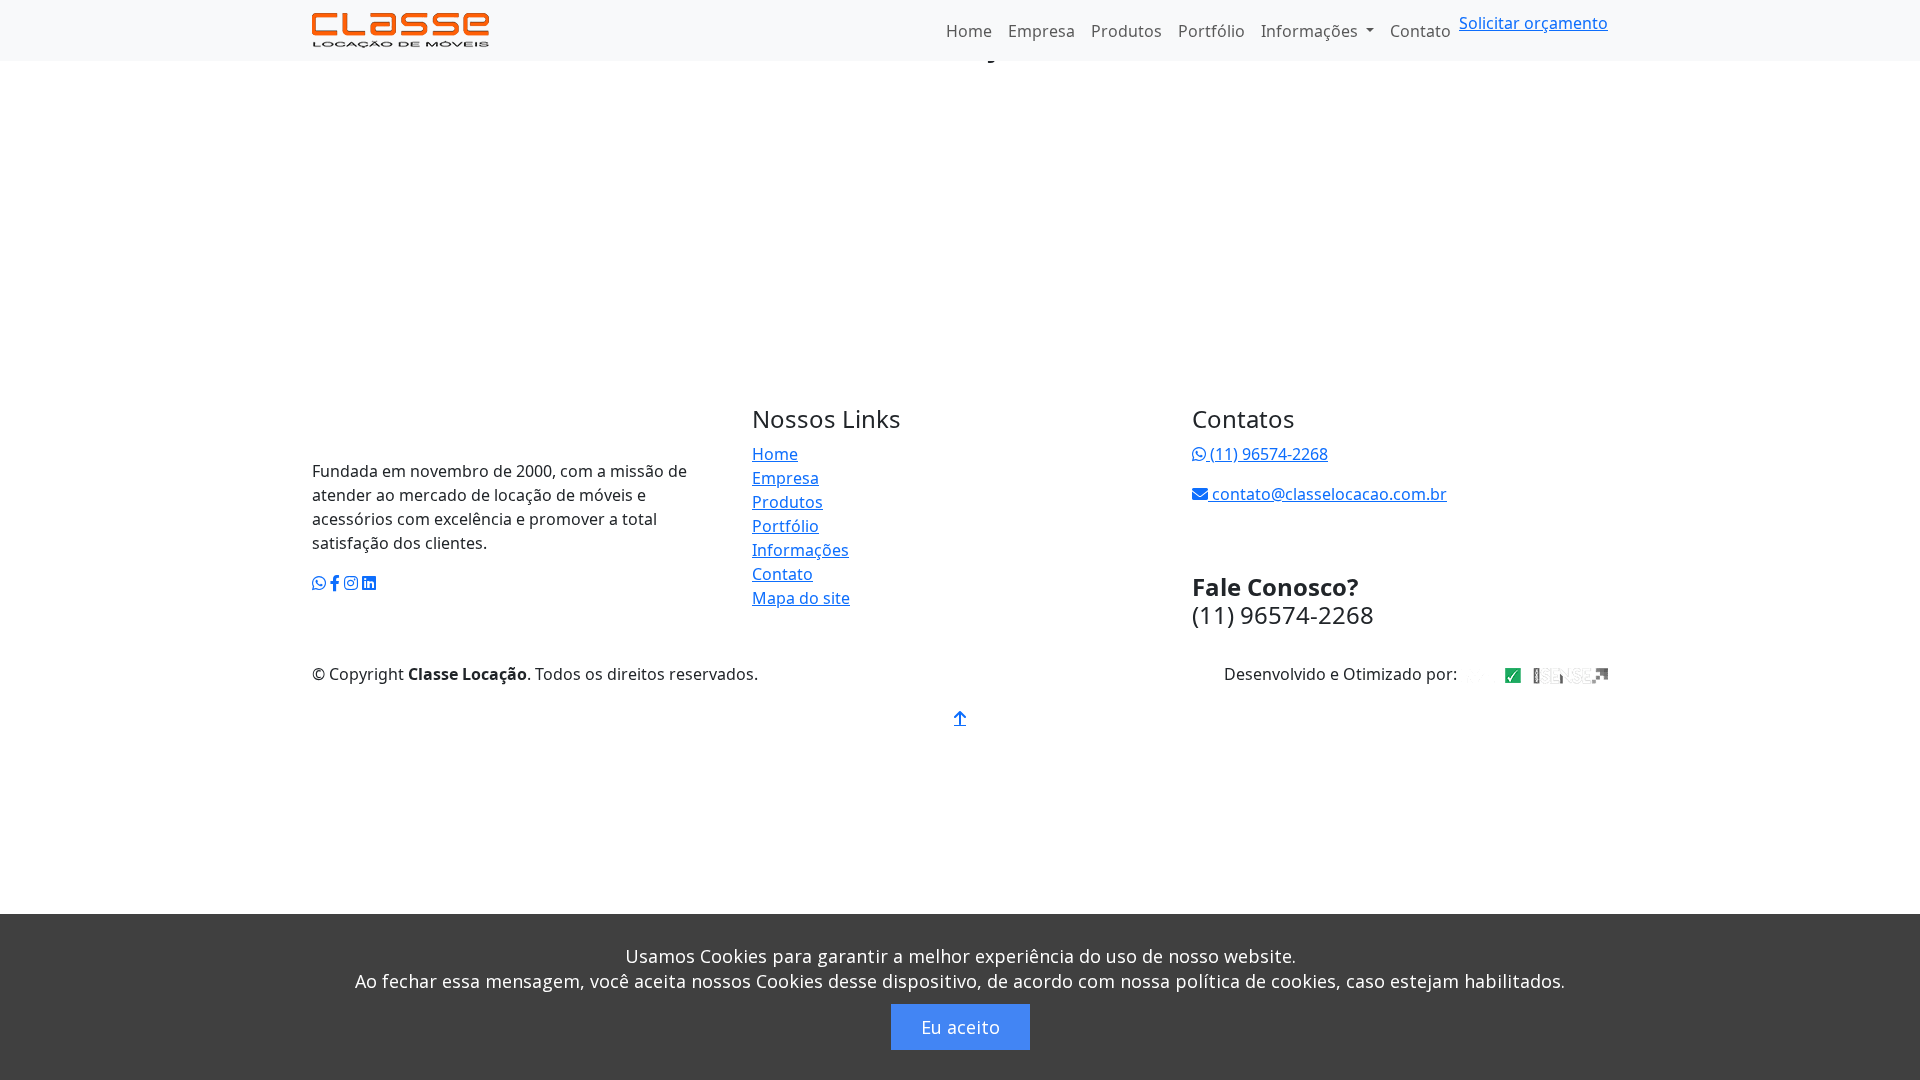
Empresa (1041, 31)
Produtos (1126, 31)
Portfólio (1211, 31)
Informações (800, 550)
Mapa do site (801, 598)
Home (969, 31)
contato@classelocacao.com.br (1327, 494)
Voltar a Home (386, 132)
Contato (1420, 31)
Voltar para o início (438, 430)
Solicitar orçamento (1533, 23)
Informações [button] (1311, 31)
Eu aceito (960, 1027)
